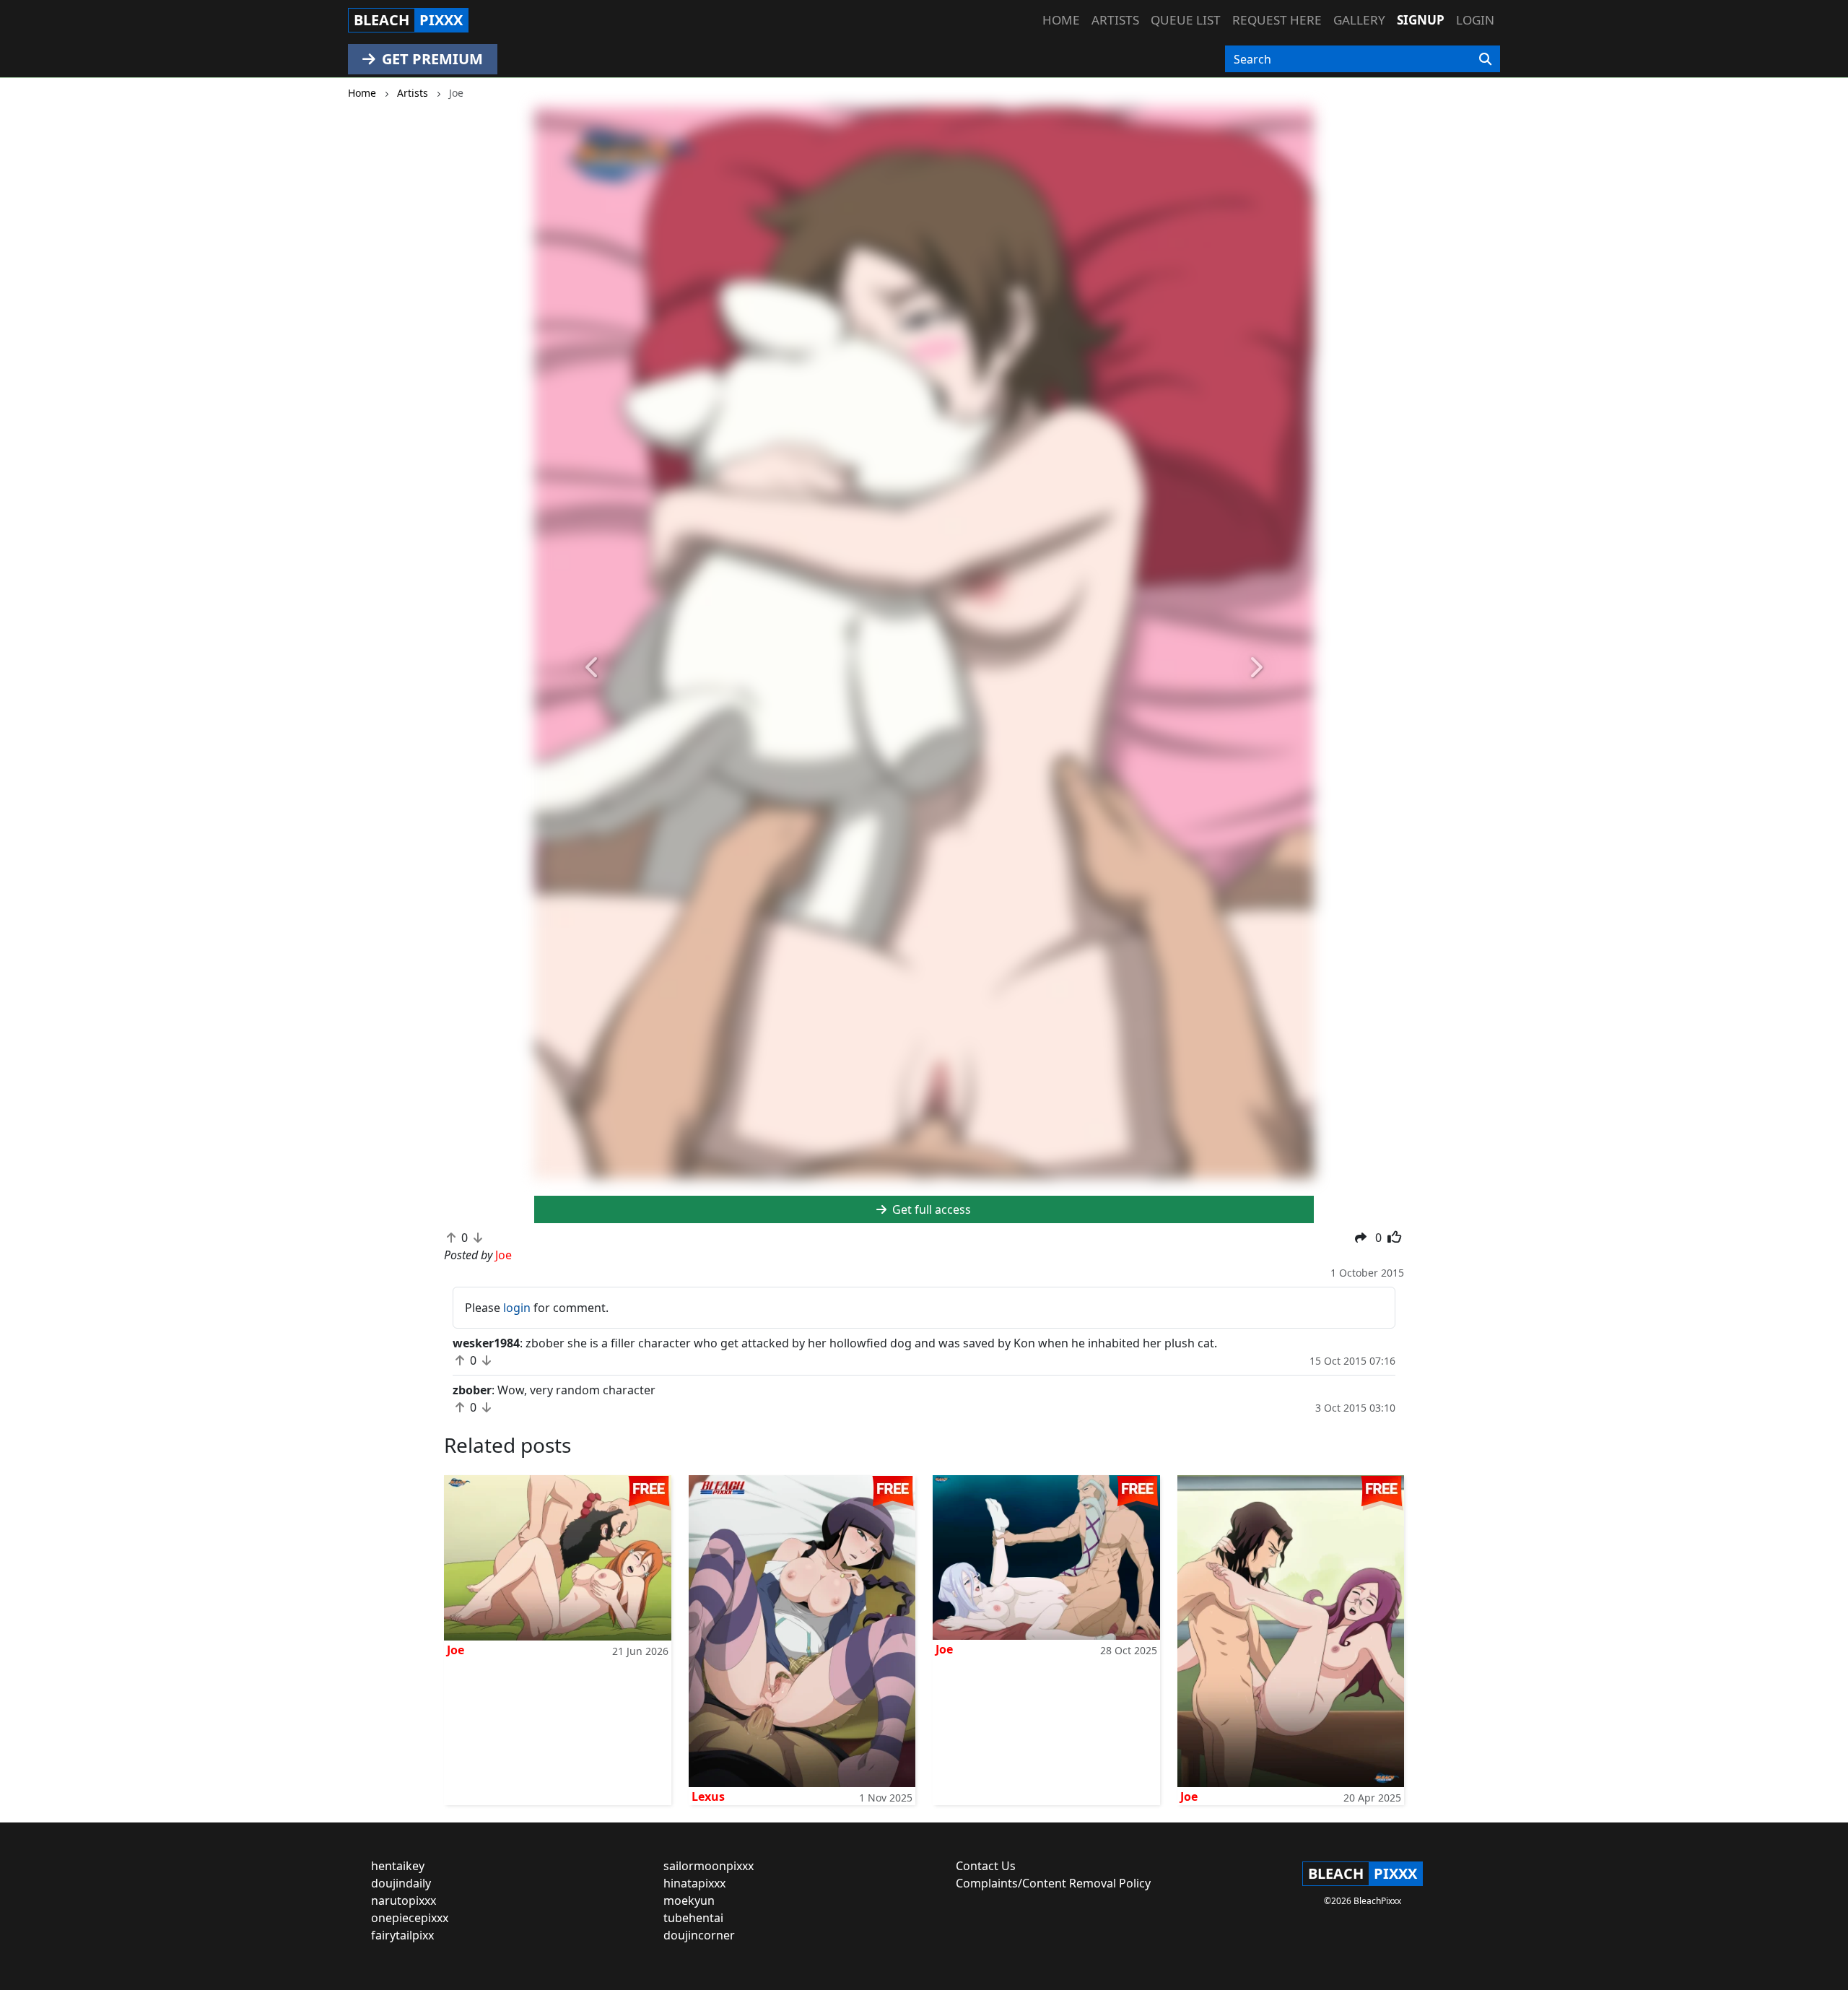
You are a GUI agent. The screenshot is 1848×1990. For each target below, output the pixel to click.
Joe (456, 1650)
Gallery (1359, 20)
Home (1061, 20)
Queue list (1186, 20)
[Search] (1485, 59)
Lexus (708, 1796)
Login (1475, 20)
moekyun (689, 1900)
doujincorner (699, 1935)
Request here (1277, 20)
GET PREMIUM (431, 59)
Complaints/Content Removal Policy (1053, 1883)
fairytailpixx (402, 1935)
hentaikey (398, 1866)
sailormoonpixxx (709, 1866)
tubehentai (693, 1918)
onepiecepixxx (410, 1918)
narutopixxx (404, 1900)
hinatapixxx (694, 1883)
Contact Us (986, 1866)
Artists (1115, 20)
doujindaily (401, 1883)
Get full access (930, 1209)
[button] (593, 668)
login (517, 1308)
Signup (1421, 20)
